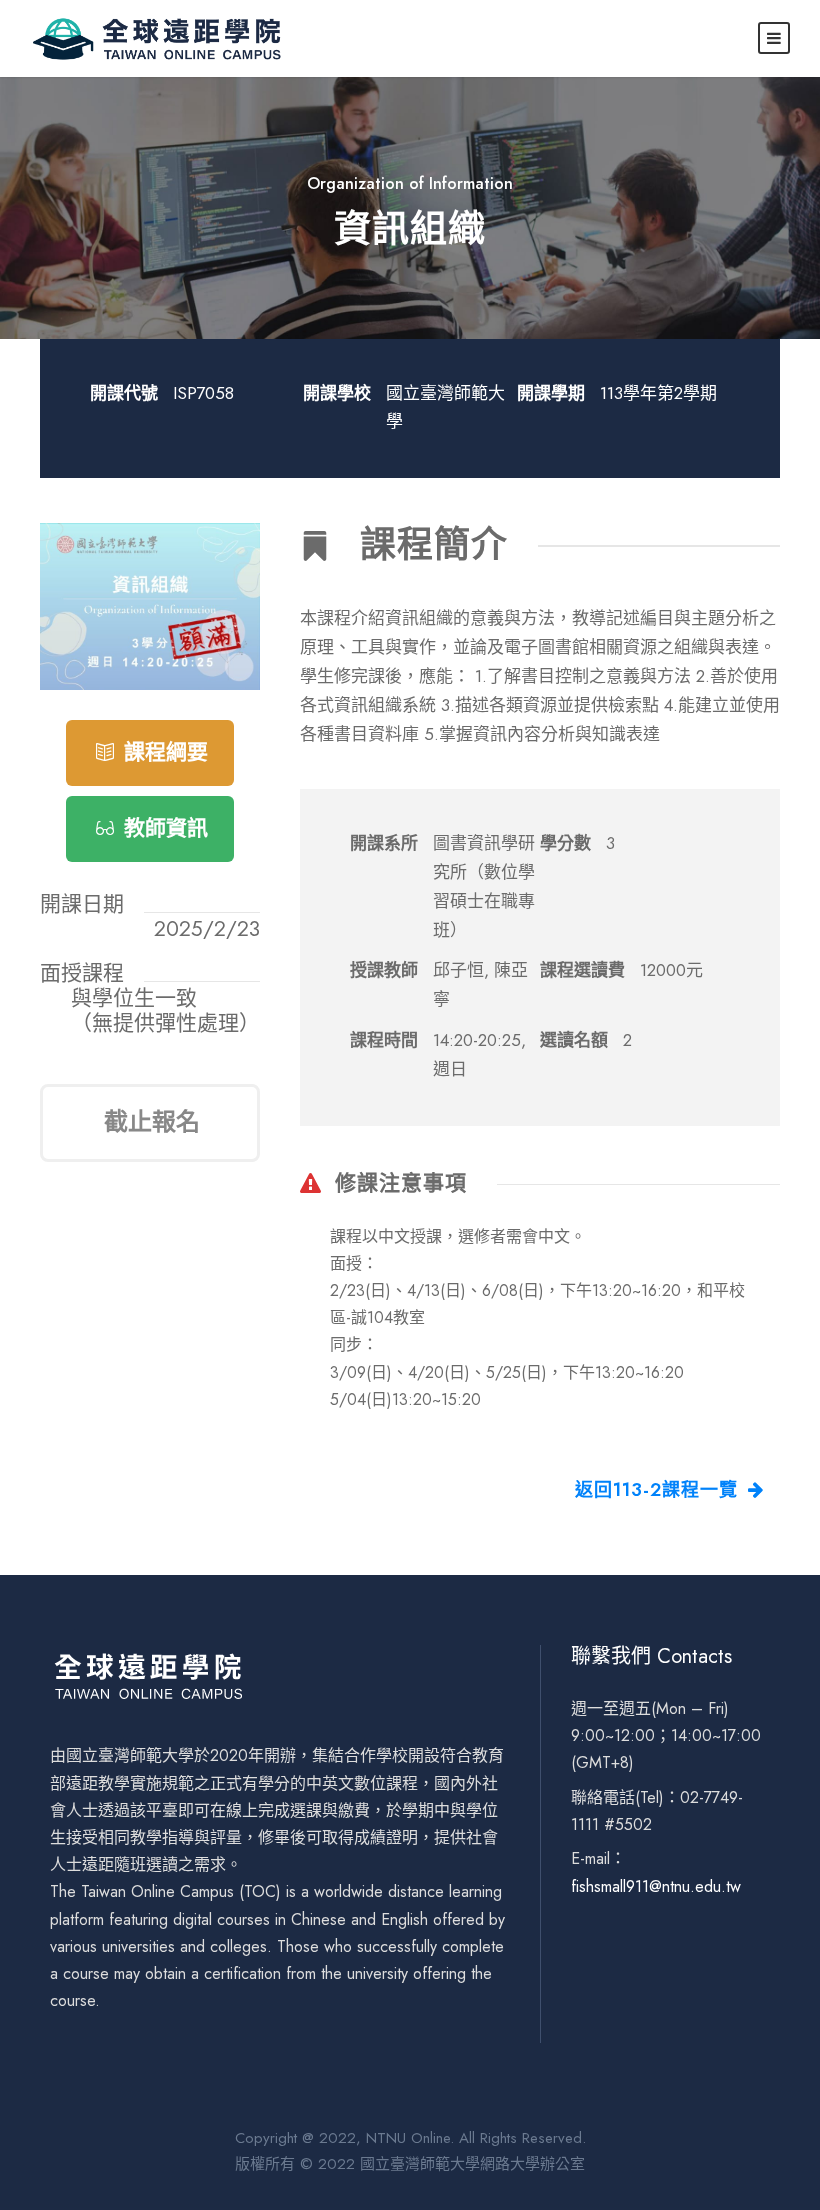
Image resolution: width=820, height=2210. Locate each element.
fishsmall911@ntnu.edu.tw (656, 1886)
